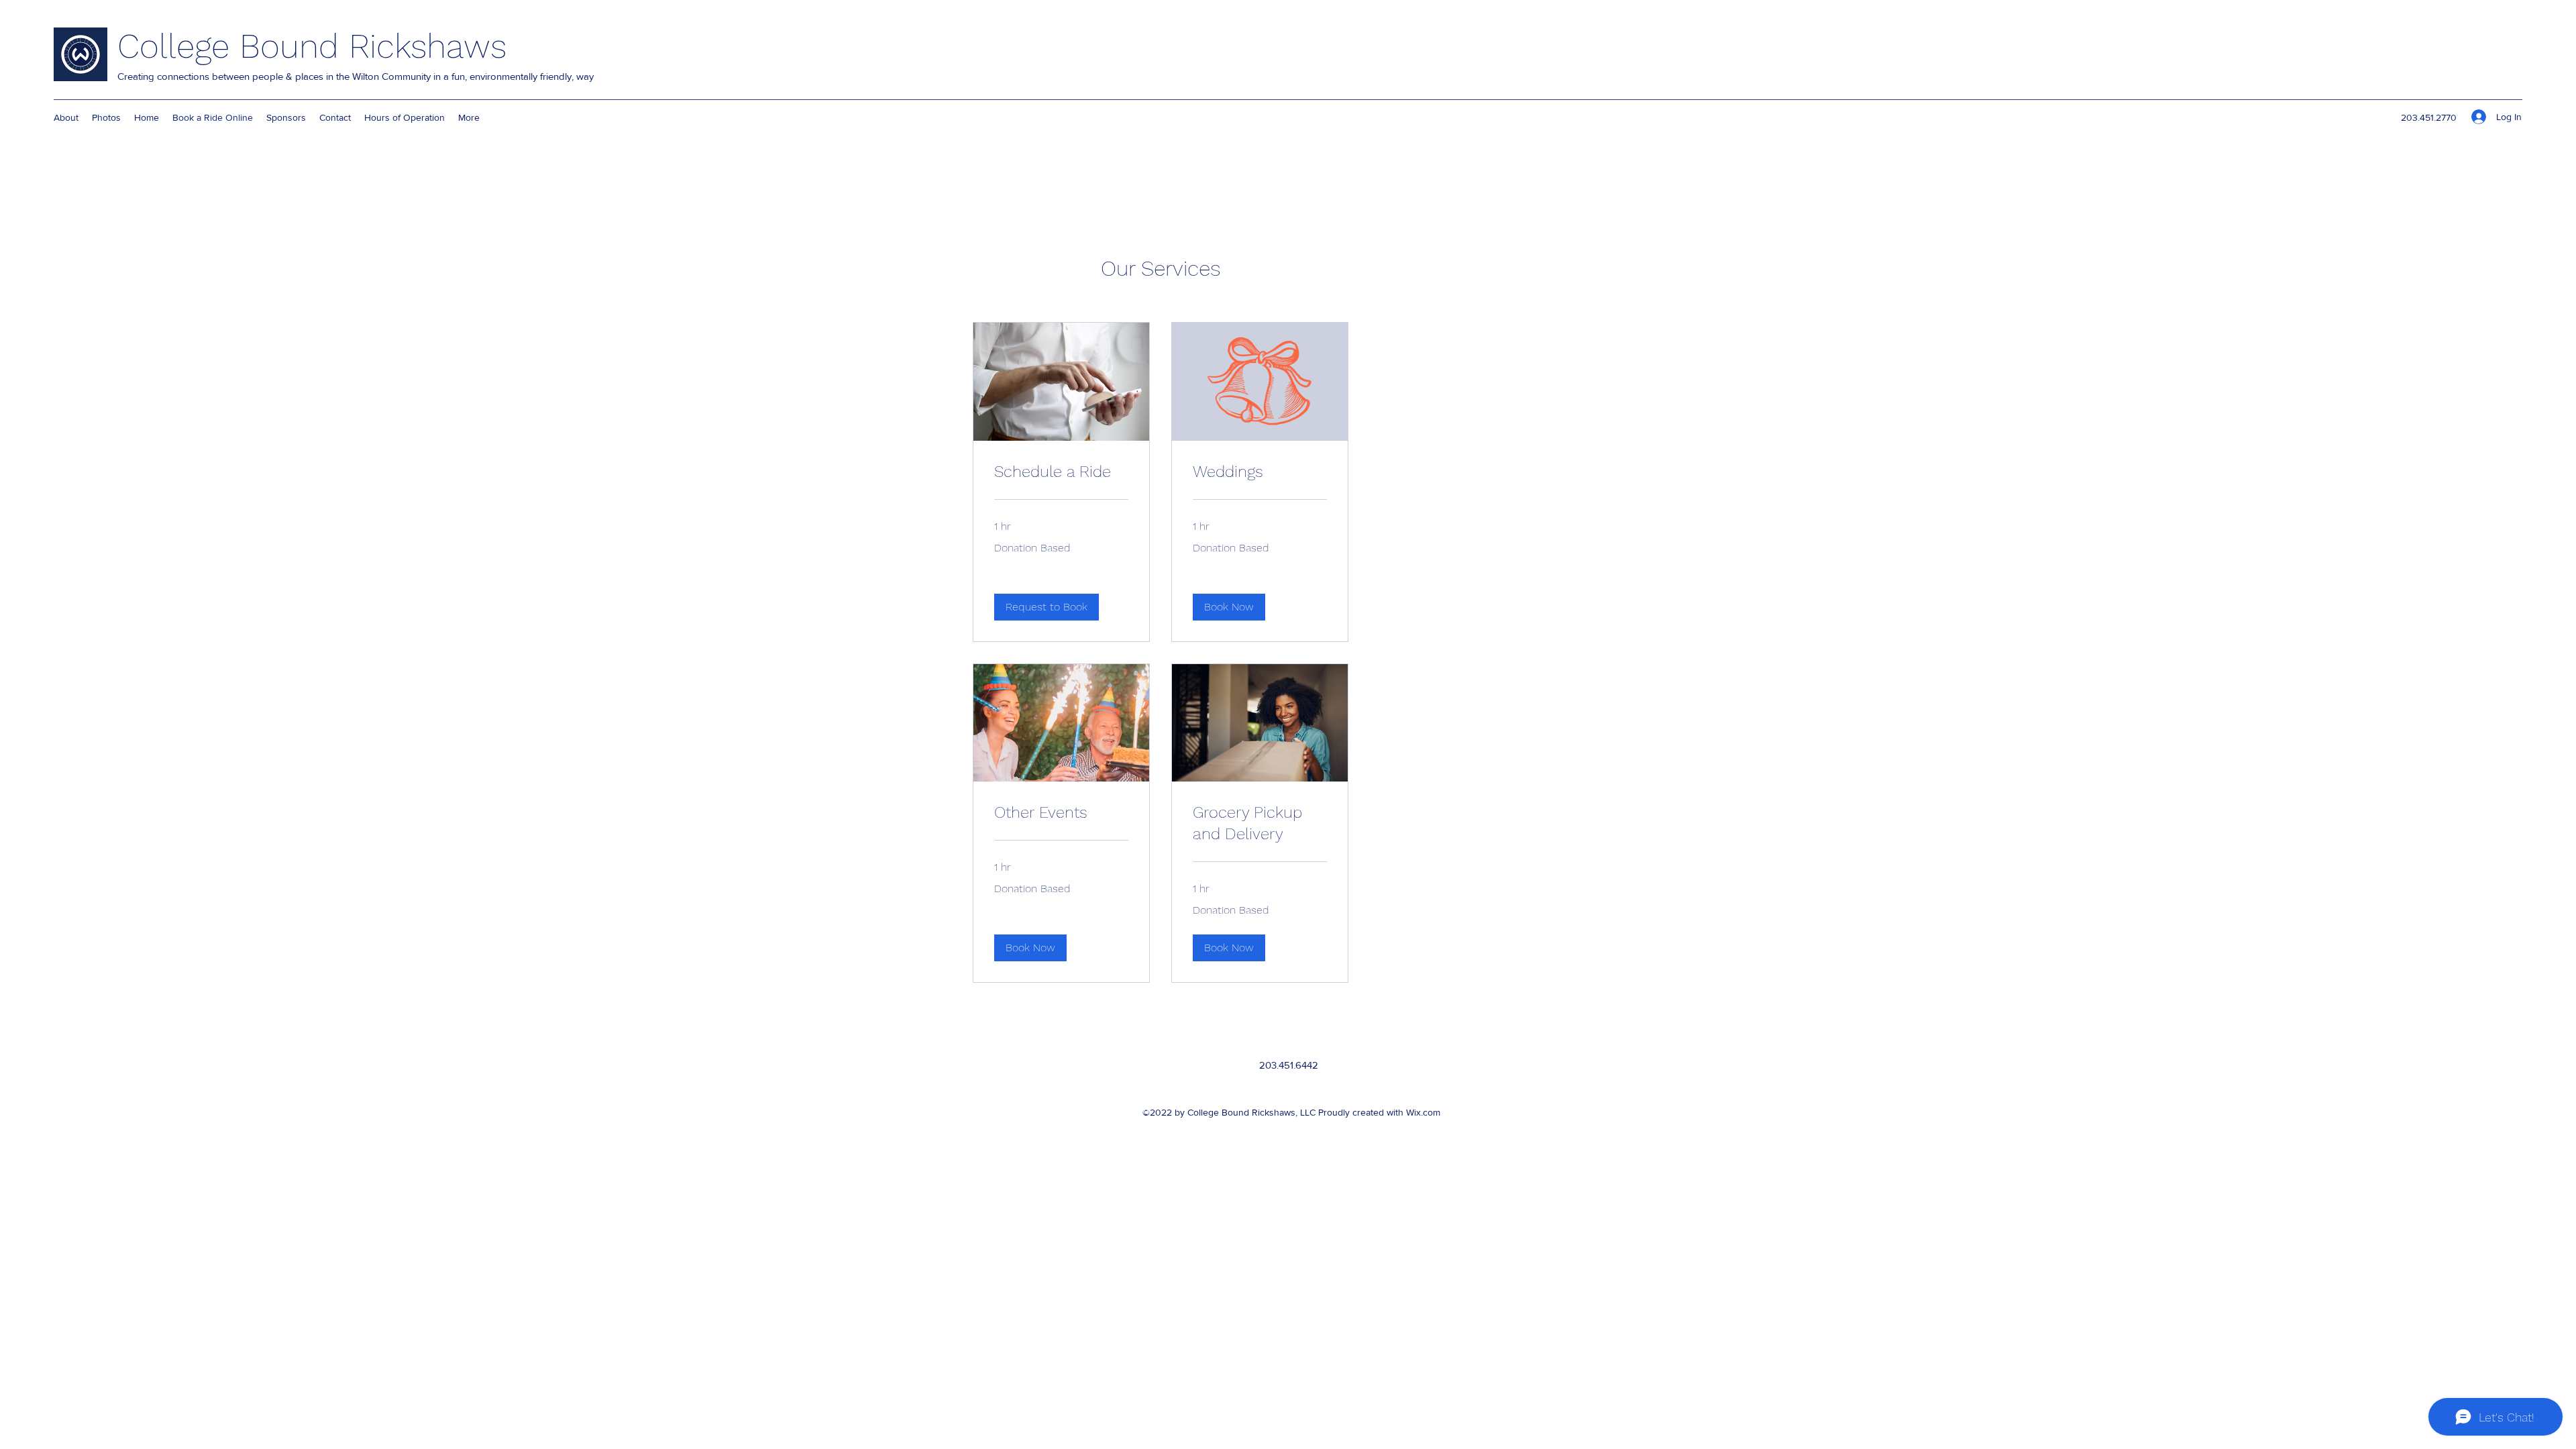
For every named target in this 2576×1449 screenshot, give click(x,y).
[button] (1046, 607)
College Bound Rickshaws (312, 46)
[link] (1061, 472)
